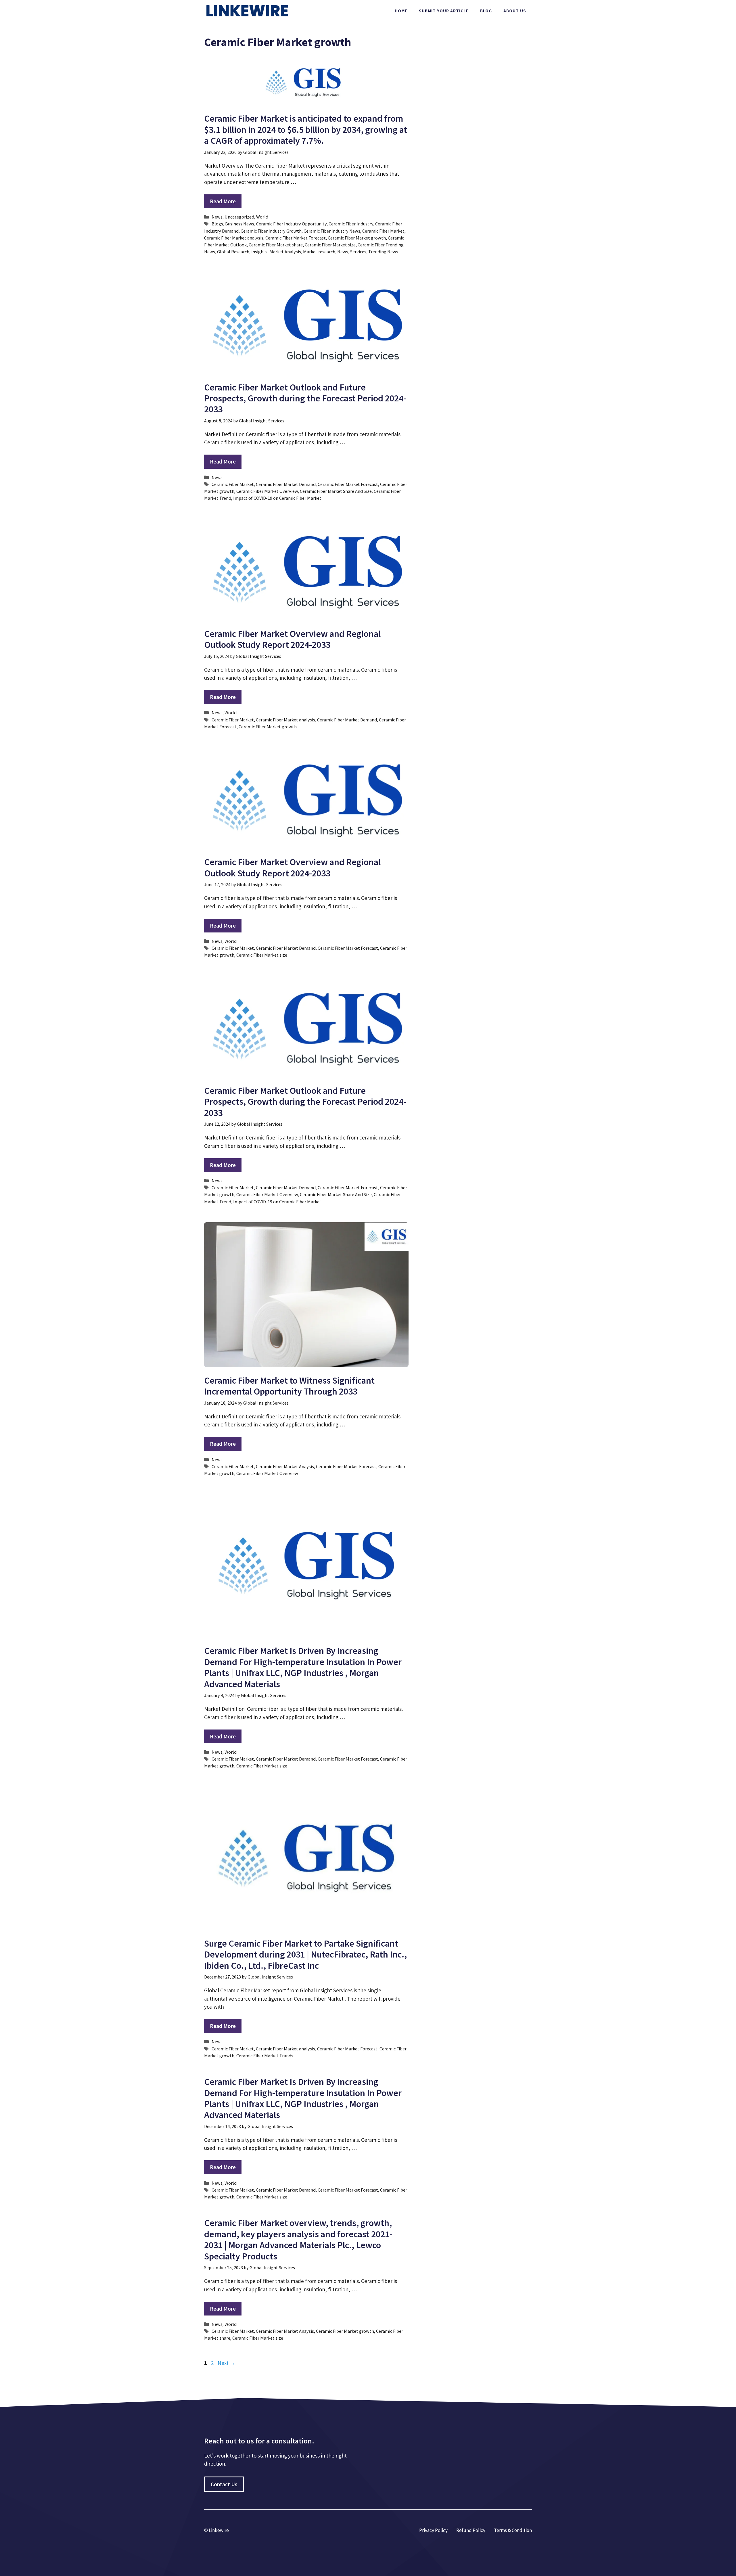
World (262, 217)
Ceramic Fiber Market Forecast (296, 238)
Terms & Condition (513, 2530)
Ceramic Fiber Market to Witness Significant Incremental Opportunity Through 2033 (289, 1386)
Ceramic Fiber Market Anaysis (285, 1466)
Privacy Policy (433, 2530)
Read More (223, 201)
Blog (486, 11)
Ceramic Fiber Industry (351, 224)
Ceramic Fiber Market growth (357, 238)
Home (401, 11)
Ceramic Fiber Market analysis (234, 238)
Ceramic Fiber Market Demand (286, 484)
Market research (319, 252)
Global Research (233, 252)
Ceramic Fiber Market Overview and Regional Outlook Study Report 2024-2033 (292, 639)
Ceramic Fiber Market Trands (265, 2056)
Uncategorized (239, 217)
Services (358, 252)
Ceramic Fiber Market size (330, 245)
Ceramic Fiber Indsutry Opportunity (291, 224)
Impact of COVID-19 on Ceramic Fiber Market (277, 498)
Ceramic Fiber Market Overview (267, 491)
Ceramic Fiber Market (383, 231)
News (217, 217)
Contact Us (224, 2484)
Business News (240, 224)
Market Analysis (285, 252)
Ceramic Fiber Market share (276, 245)
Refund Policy (471, 2530)
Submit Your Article (444, 11)
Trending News (383, 252)
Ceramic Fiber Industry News (332, 231)
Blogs (217, 224)
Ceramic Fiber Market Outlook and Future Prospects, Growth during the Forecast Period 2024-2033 (305, 398)
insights (259, 252)
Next (226, 2363)
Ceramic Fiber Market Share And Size (336, 491)
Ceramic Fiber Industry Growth (271, 231)
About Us (515, 11)
